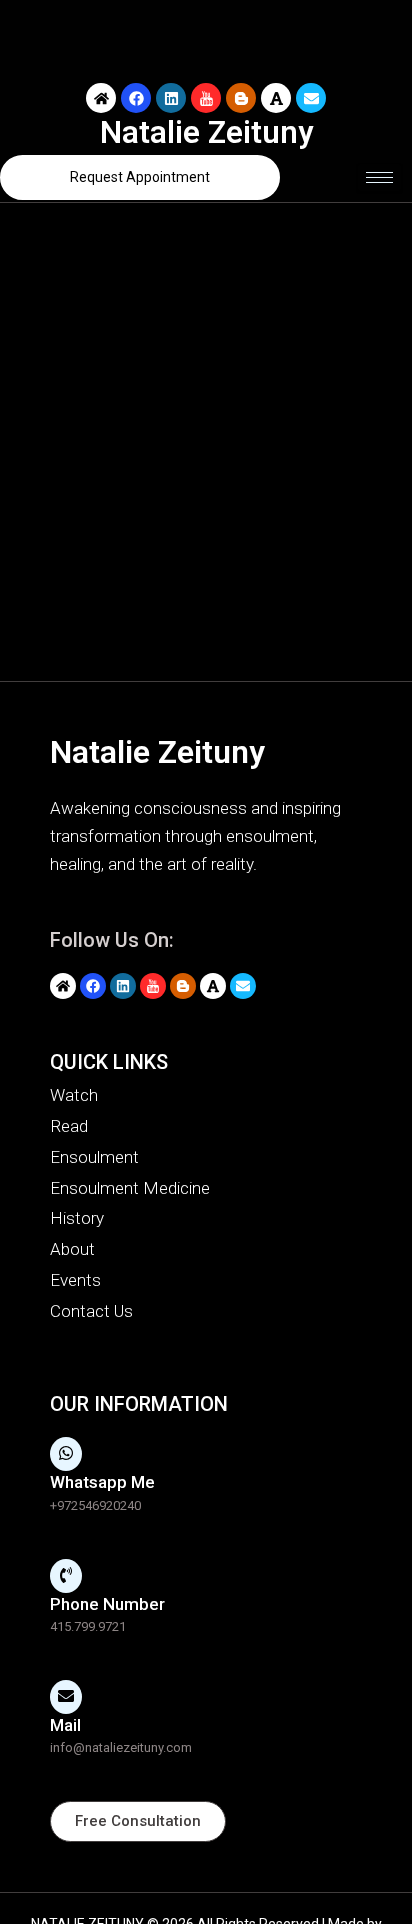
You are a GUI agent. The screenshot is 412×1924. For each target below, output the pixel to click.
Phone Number (107, 1604)
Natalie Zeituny (206, 132)
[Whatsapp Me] (66, 1454)
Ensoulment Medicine (130, 1188)
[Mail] (66, 1697)
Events (75, 1280)
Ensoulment (94, 1157)
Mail (65, 1725)
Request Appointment (140, 177)
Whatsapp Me (102, 1482)
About (72, 1249)
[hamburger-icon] (379, 177)
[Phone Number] (66, 1576)
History (77, 1218)
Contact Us (91, 1311)
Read (69, 1126)
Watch (74, 1095)
